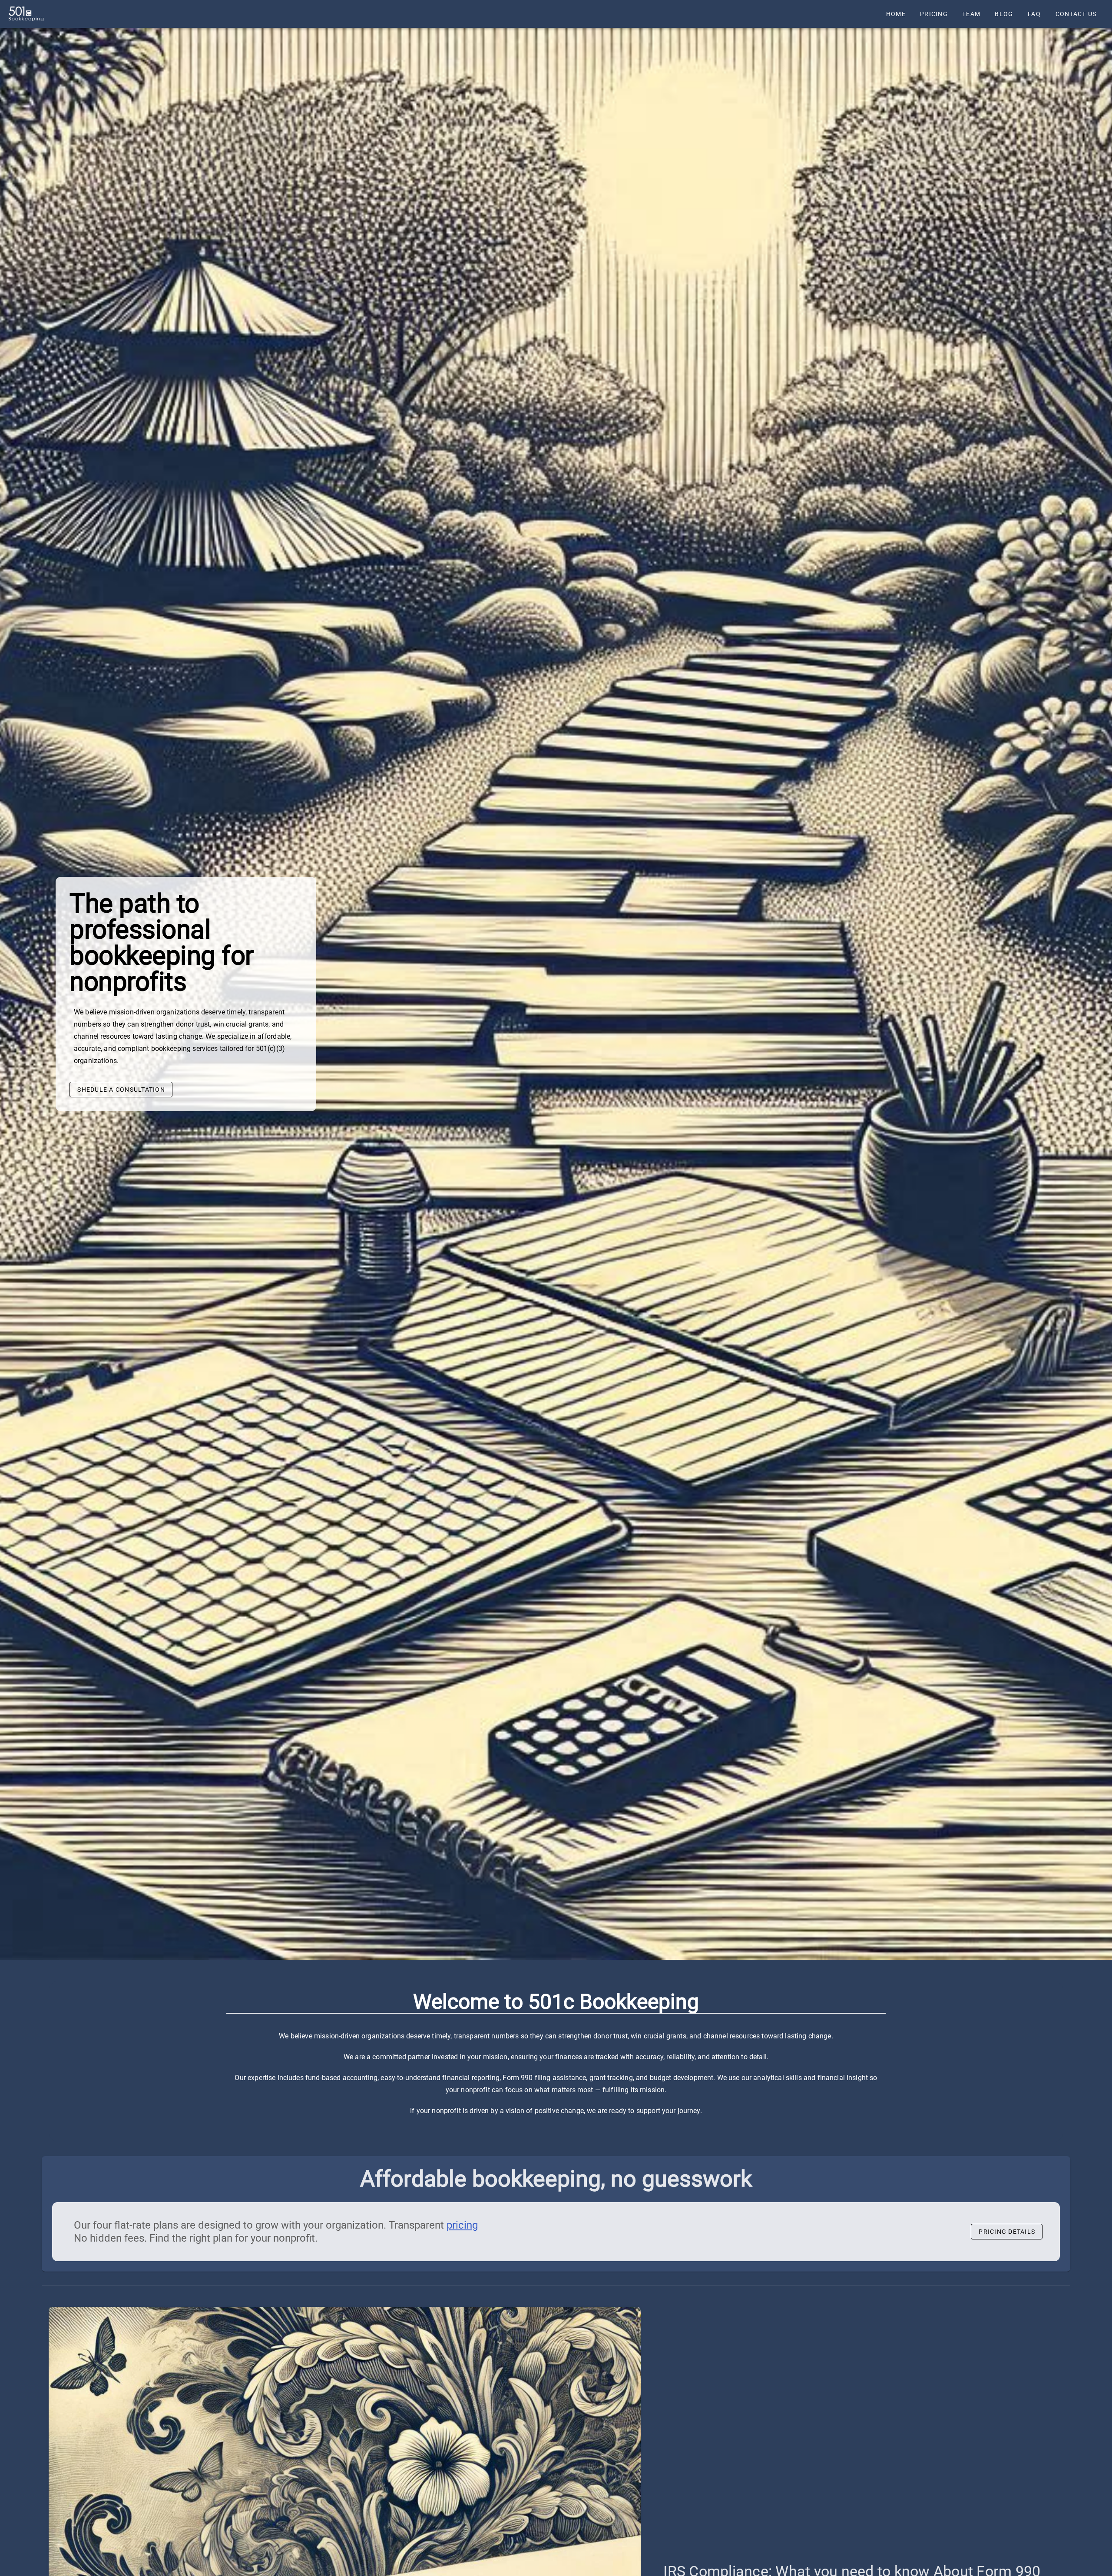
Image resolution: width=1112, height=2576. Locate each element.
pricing (462, 2225)
